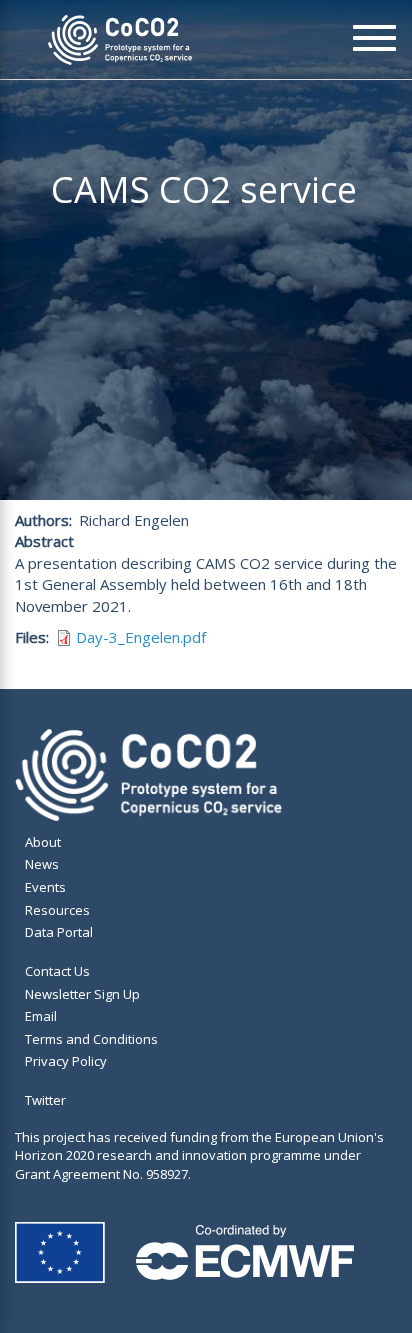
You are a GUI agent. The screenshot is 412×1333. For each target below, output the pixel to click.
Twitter (45, 1100)
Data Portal (59, 932)
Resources (57, 910)
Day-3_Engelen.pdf (141, 637)
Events (45, 887)
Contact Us (57, 971)
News (42, 864)
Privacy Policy (66, 1061)
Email (41, 1016)
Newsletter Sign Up (82, 994)
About (43, 842)
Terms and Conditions (91, 1039)
